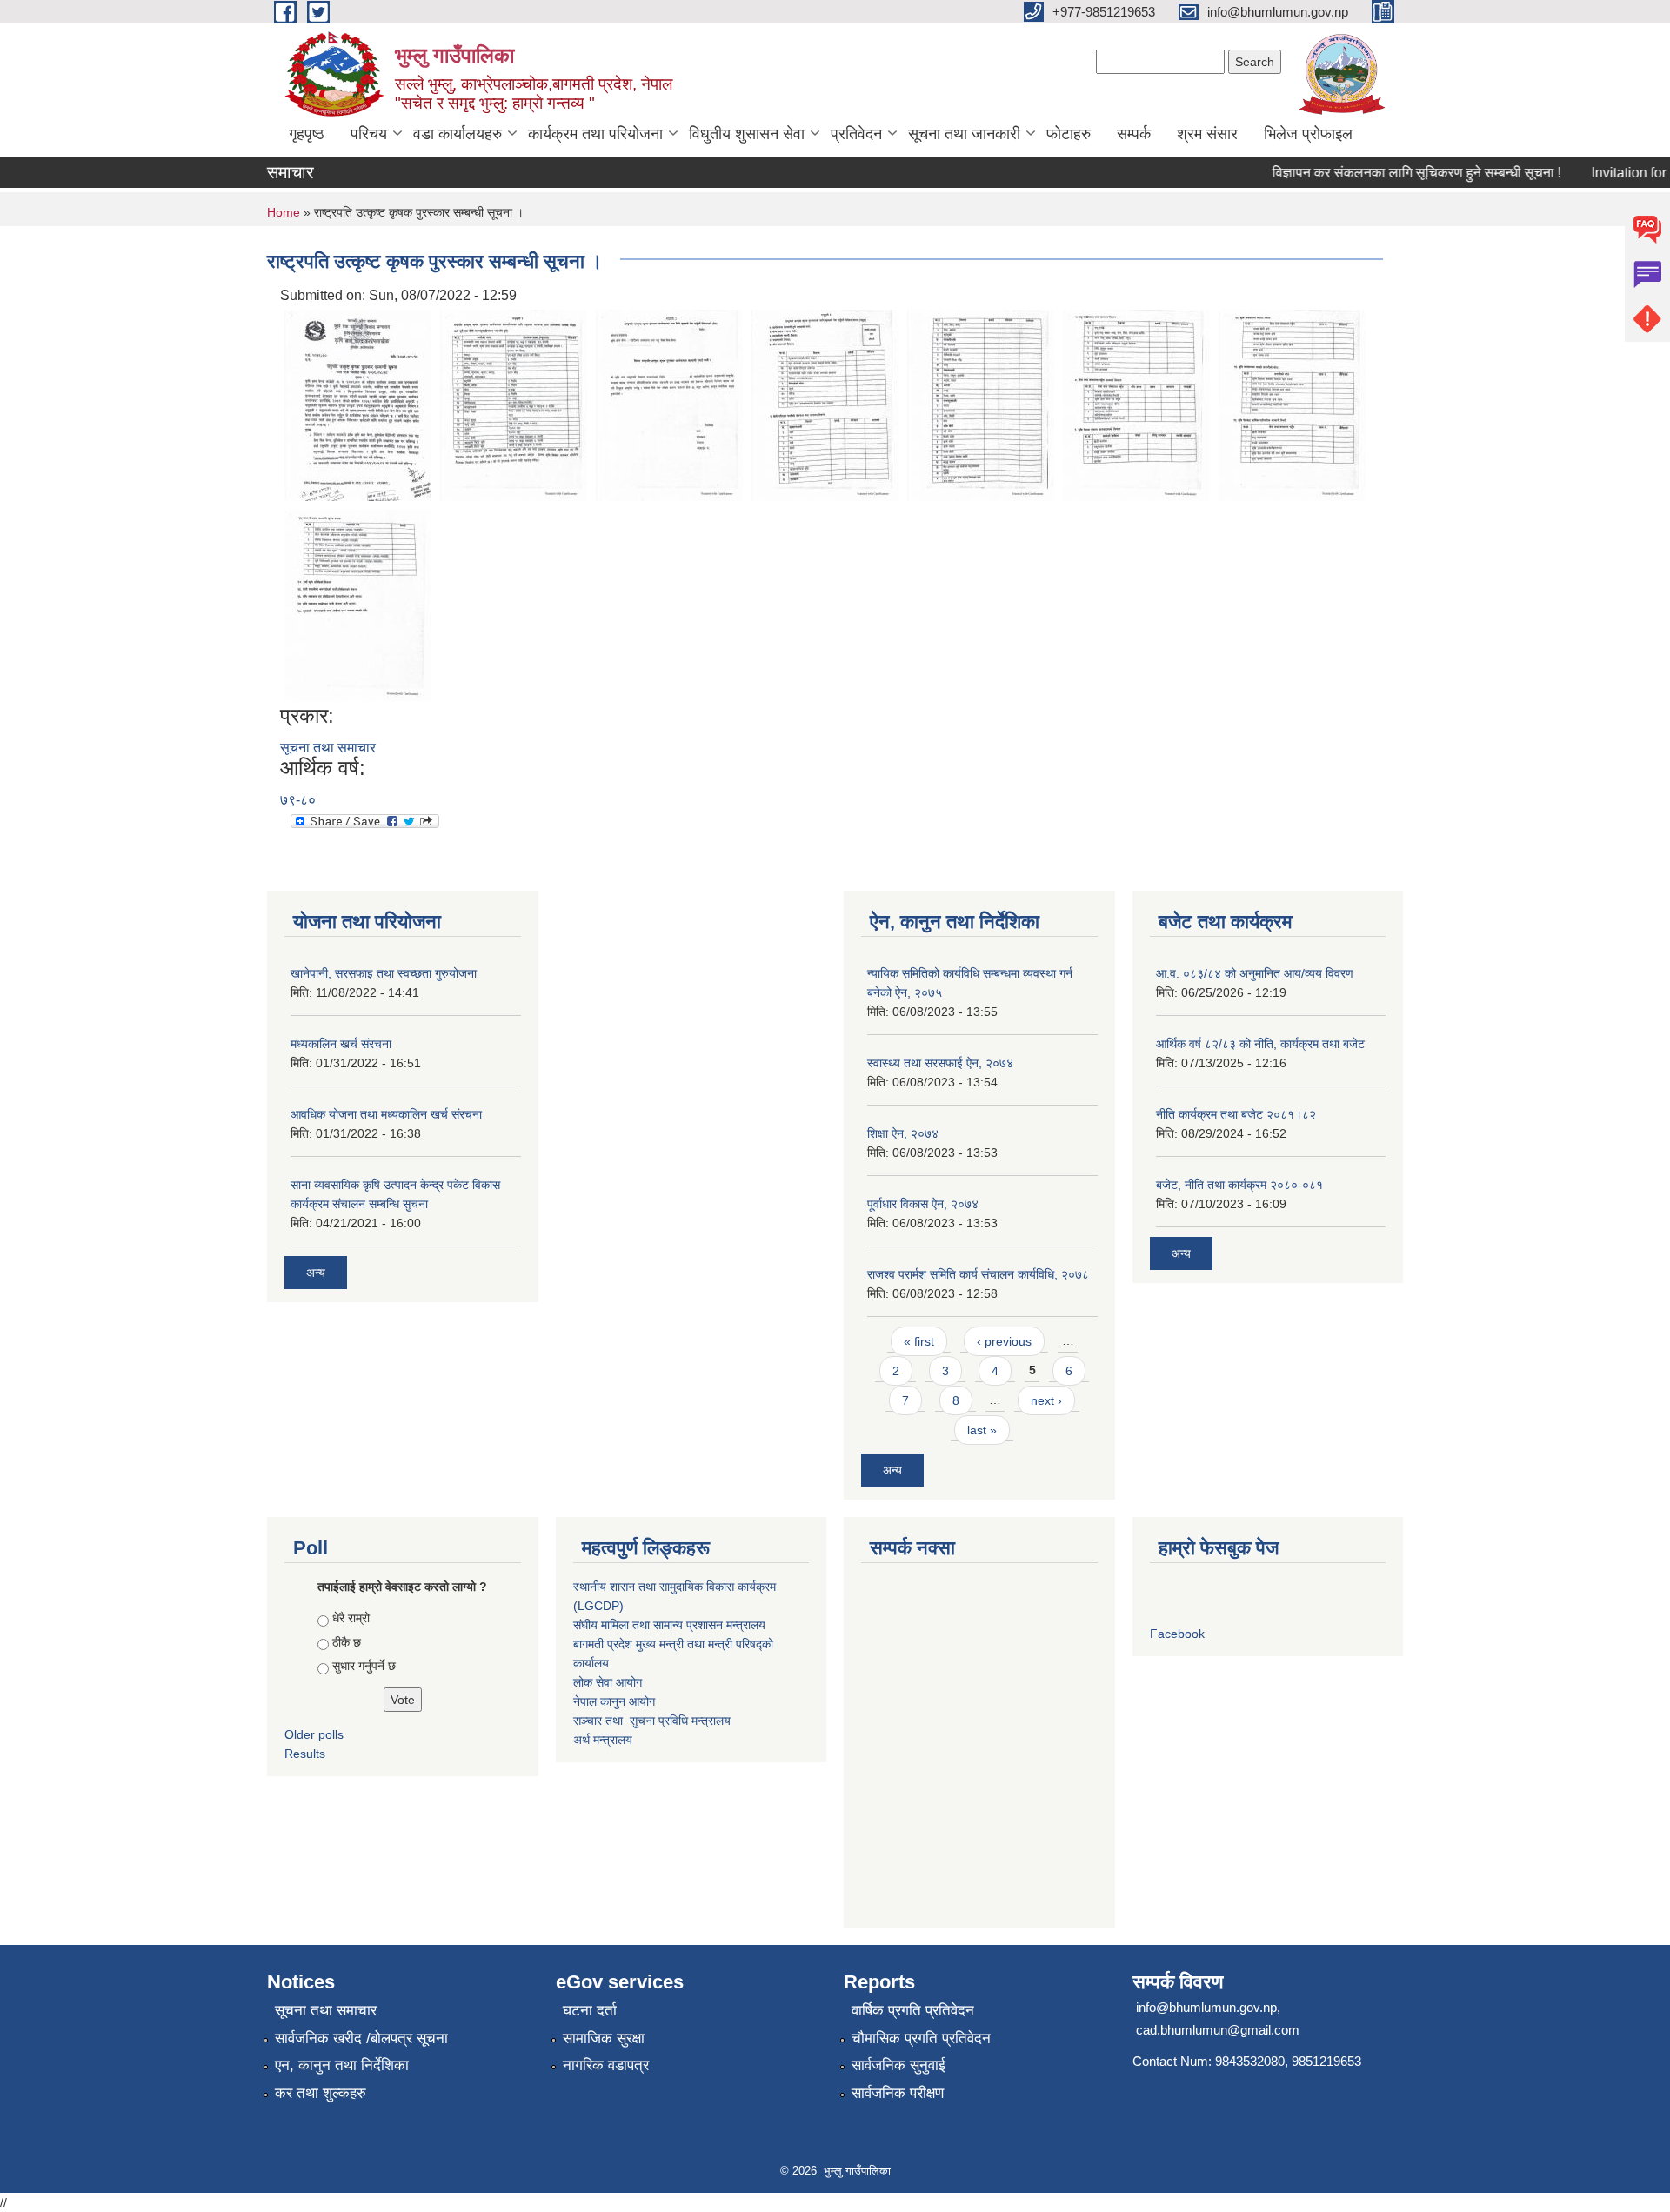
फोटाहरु (1069, 134)
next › (1046, 1400)
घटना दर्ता (590, 2011)
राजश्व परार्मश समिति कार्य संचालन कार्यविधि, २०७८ (978, 1274)
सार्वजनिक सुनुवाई (898, 2065)
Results (305, 1754)
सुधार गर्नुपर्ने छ (364, 1666)
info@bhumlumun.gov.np (1206, 2007)
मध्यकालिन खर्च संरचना (341, 1044)
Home (284, 212)
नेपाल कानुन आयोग (614, 1701)
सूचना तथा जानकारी (964, 134)
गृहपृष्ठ (307, 134)
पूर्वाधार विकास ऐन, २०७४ (923, 1204)
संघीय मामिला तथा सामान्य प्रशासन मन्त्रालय (669, 1625)
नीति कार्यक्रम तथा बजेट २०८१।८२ (1236, 1114)
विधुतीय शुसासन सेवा (747, 134)
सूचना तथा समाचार (328, 748)
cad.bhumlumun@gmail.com (1218, 2030)
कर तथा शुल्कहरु (321, 2093)
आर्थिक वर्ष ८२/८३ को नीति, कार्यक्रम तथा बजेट (1260, 1044)
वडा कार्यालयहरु (458, 134)
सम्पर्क (1134, 134)
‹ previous (1004, 1341)
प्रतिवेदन (856, 134)
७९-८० (298, 800)
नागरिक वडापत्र (606, 2065)
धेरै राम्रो (351, 1618)
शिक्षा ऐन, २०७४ (903, 1133)
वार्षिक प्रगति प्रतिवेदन (913, 2011)
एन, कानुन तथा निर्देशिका (342, 2065)
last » (982, 1430)
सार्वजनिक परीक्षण (898, 2093)
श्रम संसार (1207, 134)
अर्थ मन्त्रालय (603, 1740)
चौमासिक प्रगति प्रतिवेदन (921, 2038)
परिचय (369, 134)
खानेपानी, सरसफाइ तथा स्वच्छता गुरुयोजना (384, 973)
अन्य (316, 1273)
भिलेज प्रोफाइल (1308, 134)
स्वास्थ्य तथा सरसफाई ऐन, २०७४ (940, 1063)
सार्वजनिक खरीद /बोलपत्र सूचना (361, 2038)
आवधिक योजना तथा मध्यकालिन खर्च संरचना (386, 1114)
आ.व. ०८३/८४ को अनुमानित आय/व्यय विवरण (1255, 973)
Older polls (314, 1734)
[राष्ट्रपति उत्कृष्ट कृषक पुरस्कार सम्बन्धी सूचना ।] (358, 404)
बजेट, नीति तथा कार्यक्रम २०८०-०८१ (1239, 1185)
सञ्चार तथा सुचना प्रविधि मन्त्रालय (652, 1721)
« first (919, 1341)
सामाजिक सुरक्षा (604, 2038)
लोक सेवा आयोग (608, 1682)
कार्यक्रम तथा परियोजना (595, 134)
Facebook (1177, 1634)
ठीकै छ (347, 1642)
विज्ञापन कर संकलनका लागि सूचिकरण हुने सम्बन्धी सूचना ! (1393, 173)
